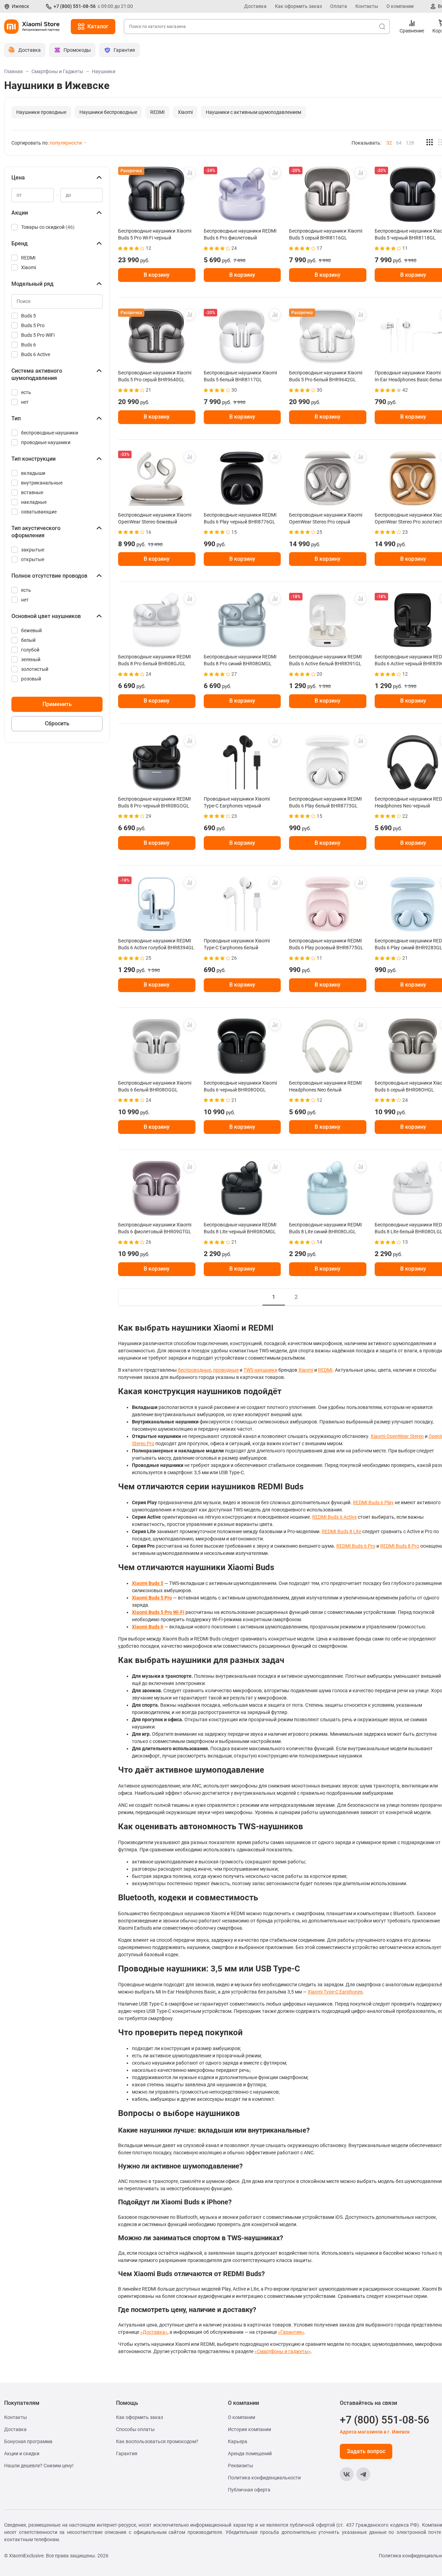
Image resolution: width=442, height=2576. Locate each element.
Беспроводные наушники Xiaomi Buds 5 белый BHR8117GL (240, 376)
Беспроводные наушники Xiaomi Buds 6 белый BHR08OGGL (155, 1086)
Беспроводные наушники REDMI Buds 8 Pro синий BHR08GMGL (240, 660)
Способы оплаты (135, 2429)
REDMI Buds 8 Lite (342, 1531)
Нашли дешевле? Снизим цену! (39, 2466)
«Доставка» (154, 2332)
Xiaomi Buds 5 (148, 1583)
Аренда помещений (250, 2453)
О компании (400, 6)
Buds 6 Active (36, 354)
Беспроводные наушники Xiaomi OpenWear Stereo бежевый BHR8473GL (155, 518)
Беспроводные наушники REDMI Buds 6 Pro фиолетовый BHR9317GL (240, 234)
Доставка (255, 6)
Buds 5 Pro (33, 325)
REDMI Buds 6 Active (334, 1517)
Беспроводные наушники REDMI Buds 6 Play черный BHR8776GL (240, 518)
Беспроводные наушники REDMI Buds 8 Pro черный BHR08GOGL (155, 802)
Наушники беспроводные (108, 112)
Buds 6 (28, 345)
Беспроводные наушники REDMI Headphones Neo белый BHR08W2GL (325, 1086)
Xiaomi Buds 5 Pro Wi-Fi (158, 1612)
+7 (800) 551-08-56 (75, 6)
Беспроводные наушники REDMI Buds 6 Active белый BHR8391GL (325, 660)
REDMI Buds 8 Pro (400, 1546)
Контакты (367, 6)
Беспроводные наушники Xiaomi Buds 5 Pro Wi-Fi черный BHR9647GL (155, 234)
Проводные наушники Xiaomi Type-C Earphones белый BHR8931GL (237, 944)
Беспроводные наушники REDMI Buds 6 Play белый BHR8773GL (325, 802)
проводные (226, 1370)
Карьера (238, 2441)
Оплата (339, 6)
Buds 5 (28, 316)
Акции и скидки (22, 2453)
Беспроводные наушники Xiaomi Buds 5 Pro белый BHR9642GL (326, 376)
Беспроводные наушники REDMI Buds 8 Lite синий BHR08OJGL (325, 1228)
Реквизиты (241, 2466)
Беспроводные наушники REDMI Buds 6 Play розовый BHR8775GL (326, 944)
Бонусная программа (28, 2441)
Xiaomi (185, 112)
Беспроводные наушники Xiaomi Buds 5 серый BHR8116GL (326, 234)
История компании (249, 2429)
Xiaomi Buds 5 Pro (152, 1598)
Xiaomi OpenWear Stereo (397, 1436)
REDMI (157, 112)
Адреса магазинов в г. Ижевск (375, 2432)
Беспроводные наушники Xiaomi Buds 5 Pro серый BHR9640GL (155, 376)
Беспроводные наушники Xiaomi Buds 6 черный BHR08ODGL (240, 1086)
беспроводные (194, 1370)
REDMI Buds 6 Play (373, 1502)
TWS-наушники (260, 1370)
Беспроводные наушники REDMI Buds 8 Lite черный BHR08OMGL (240, 1228)
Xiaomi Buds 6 (148, 1627)
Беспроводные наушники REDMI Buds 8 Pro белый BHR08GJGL (155, 660)
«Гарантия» (291, 2332)
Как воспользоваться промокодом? (157, 2441)
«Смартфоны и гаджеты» (283, 2351)
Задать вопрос (366, 2451)
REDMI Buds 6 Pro (356, 1546)
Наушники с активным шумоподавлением (253, 112)
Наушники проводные (41, 112)
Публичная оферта (249, 2490)
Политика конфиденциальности (264, 2478)
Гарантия (127, 2453)
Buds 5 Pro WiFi (38, 335)
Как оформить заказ (298, 6)
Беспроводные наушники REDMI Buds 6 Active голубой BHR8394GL (156, 944)
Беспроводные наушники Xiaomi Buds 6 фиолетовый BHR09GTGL (155, 1228)
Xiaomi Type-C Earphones (335, 1992)
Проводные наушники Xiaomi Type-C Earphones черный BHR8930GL (237, 802)
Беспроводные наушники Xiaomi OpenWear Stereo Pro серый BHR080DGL (326, 518)
